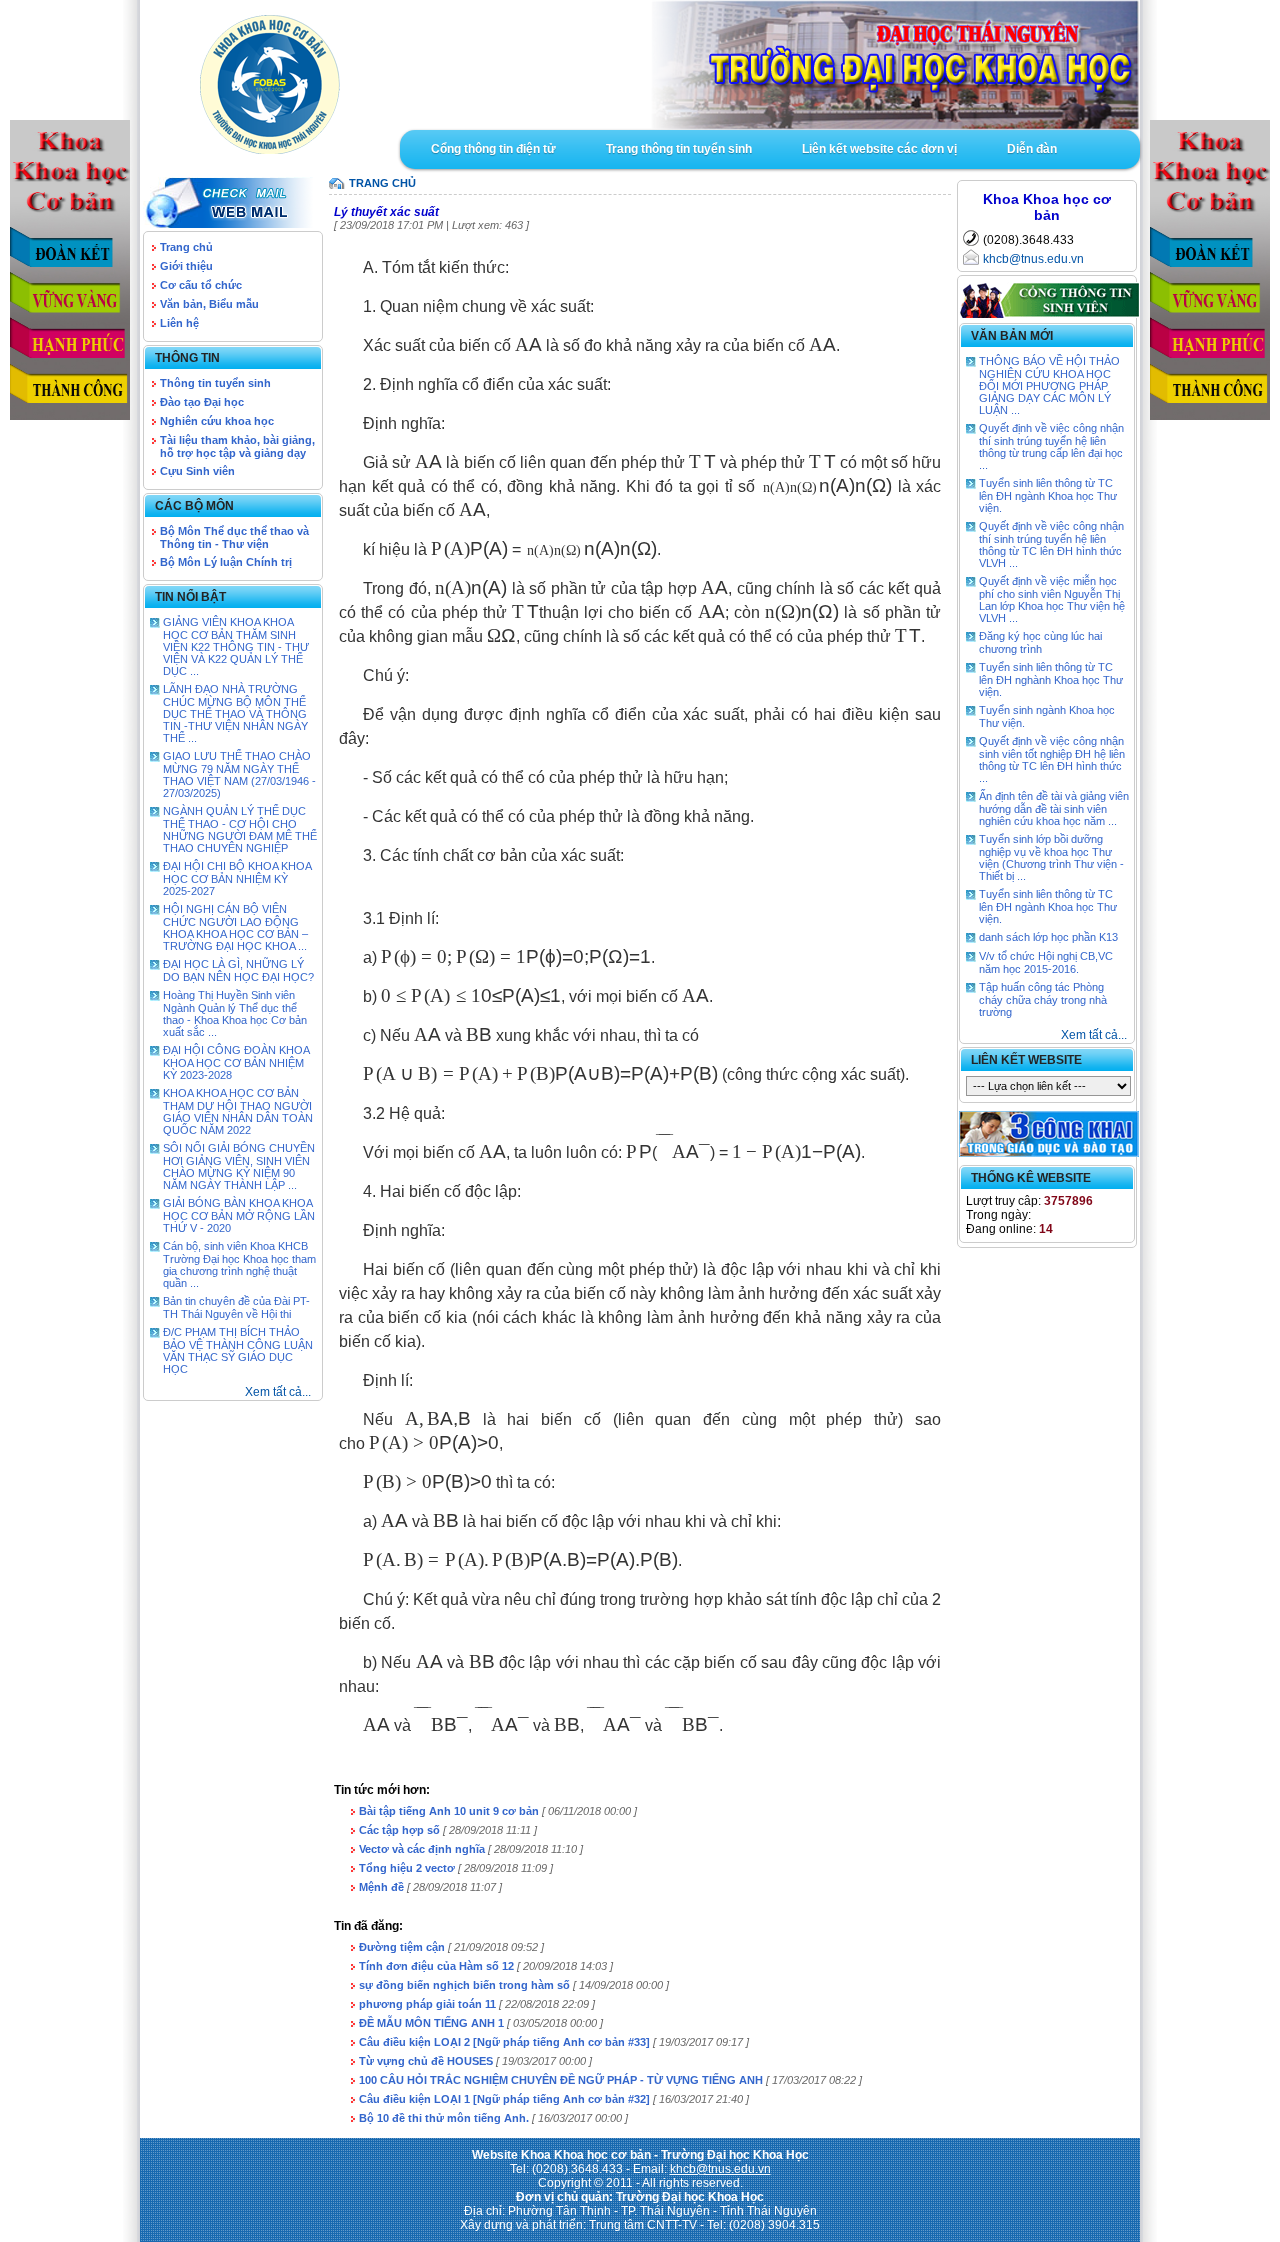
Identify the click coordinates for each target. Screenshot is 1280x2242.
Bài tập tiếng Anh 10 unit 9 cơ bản (449, 1811)
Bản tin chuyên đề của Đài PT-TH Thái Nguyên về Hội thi (236, 1307)
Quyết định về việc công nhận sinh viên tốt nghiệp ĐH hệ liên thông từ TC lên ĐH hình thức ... (1052, 759)
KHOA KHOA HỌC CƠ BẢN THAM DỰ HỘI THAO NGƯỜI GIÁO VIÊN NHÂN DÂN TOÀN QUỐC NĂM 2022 (238, 1111)
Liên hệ (179, 323)
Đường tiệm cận (402, 1947)
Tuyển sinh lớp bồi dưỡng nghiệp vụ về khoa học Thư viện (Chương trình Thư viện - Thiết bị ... (1051, 857)
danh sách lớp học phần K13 (1048, 937)
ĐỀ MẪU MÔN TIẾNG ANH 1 (431, 2023)
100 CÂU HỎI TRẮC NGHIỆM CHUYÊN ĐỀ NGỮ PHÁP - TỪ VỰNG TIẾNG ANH (561, 2080)
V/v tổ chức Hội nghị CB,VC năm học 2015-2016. (1046, 962)
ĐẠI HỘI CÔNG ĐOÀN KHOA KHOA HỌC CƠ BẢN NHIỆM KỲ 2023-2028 (236, 1062)
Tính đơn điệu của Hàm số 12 (436, 1966)
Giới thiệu (186, 266)
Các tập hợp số (399, 1830)
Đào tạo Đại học (202, 402)
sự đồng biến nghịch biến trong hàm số (464, 1985)
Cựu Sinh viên (197, 471)
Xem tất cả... (278, 1392)
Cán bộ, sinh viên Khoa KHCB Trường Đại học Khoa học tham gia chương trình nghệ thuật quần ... (239, 1264)
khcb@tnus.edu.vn (1033, 259)
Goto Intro (770, 65)
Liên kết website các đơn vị (879, 149)
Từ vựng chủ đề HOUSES (426, 2061)
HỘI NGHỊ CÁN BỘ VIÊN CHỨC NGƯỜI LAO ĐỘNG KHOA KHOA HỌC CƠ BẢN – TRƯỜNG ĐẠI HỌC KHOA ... (235, 927)
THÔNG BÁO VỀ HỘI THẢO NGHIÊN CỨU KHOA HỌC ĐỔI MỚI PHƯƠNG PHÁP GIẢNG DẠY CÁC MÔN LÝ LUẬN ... (1049, 385)
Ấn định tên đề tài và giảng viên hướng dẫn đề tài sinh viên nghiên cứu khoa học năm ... (1054, 808)
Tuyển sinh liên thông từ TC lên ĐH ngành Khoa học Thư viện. (1048, 495)
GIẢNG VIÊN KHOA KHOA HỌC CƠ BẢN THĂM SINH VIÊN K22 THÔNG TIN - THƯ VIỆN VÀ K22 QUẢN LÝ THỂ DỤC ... (236, 646)
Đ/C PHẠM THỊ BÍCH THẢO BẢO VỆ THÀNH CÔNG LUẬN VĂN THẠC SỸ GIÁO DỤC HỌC (238, 1350)
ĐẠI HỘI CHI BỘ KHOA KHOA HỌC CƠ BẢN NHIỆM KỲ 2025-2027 (237, 878)
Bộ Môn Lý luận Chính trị (226, 562)
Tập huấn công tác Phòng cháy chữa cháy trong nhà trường (1043, 999)
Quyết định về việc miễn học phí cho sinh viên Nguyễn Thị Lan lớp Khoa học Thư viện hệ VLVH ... (1052, 599)
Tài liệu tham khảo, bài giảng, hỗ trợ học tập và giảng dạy (237, 446)
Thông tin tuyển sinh (215, 383)
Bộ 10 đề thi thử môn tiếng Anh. (444, 2118)
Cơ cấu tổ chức (201, 285)
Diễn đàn (1032, 149)
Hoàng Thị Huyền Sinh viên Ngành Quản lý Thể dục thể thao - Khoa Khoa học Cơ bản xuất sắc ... (235, 1013)
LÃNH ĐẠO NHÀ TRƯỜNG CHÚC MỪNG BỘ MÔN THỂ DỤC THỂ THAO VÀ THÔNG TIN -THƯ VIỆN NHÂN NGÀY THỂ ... (235, 713)
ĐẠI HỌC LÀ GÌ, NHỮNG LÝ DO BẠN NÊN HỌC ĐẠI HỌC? (238, 970)
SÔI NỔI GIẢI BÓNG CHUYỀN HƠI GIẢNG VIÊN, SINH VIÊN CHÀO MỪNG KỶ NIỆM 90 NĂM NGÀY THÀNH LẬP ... (239, 1166)
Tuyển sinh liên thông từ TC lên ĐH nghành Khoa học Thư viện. (1051, 679)
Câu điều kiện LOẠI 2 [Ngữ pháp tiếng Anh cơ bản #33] (504, 2042)
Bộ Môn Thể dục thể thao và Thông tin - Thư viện (234, 537)
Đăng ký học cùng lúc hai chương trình (1040, 642)
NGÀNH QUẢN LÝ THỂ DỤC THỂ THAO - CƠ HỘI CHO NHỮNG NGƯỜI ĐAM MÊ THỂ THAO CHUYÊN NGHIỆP (240, 829)
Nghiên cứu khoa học (217, 421)
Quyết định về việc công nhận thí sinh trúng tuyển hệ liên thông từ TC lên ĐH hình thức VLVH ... (1051, 544)
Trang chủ (186, 247)
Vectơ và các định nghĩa (422, 1849)
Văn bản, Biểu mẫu (209, 304)
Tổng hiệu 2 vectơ (407, 1868)
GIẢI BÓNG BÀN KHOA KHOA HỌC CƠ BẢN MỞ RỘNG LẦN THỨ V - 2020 (239, 1215)
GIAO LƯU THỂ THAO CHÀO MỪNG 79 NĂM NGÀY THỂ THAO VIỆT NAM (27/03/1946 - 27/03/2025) (239, 774)
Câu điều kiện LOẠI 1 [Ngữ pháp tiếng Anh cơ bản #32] (504, 2099)
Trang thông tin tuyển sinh (679, 149)
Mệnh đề (381, 1887)
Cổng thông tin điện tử (493, 149)
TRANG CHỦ (382, 183)
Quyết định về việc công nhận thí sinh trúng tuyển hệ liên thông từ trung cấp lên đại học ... (1051, 446)
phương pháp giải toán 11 (427, 2004)
